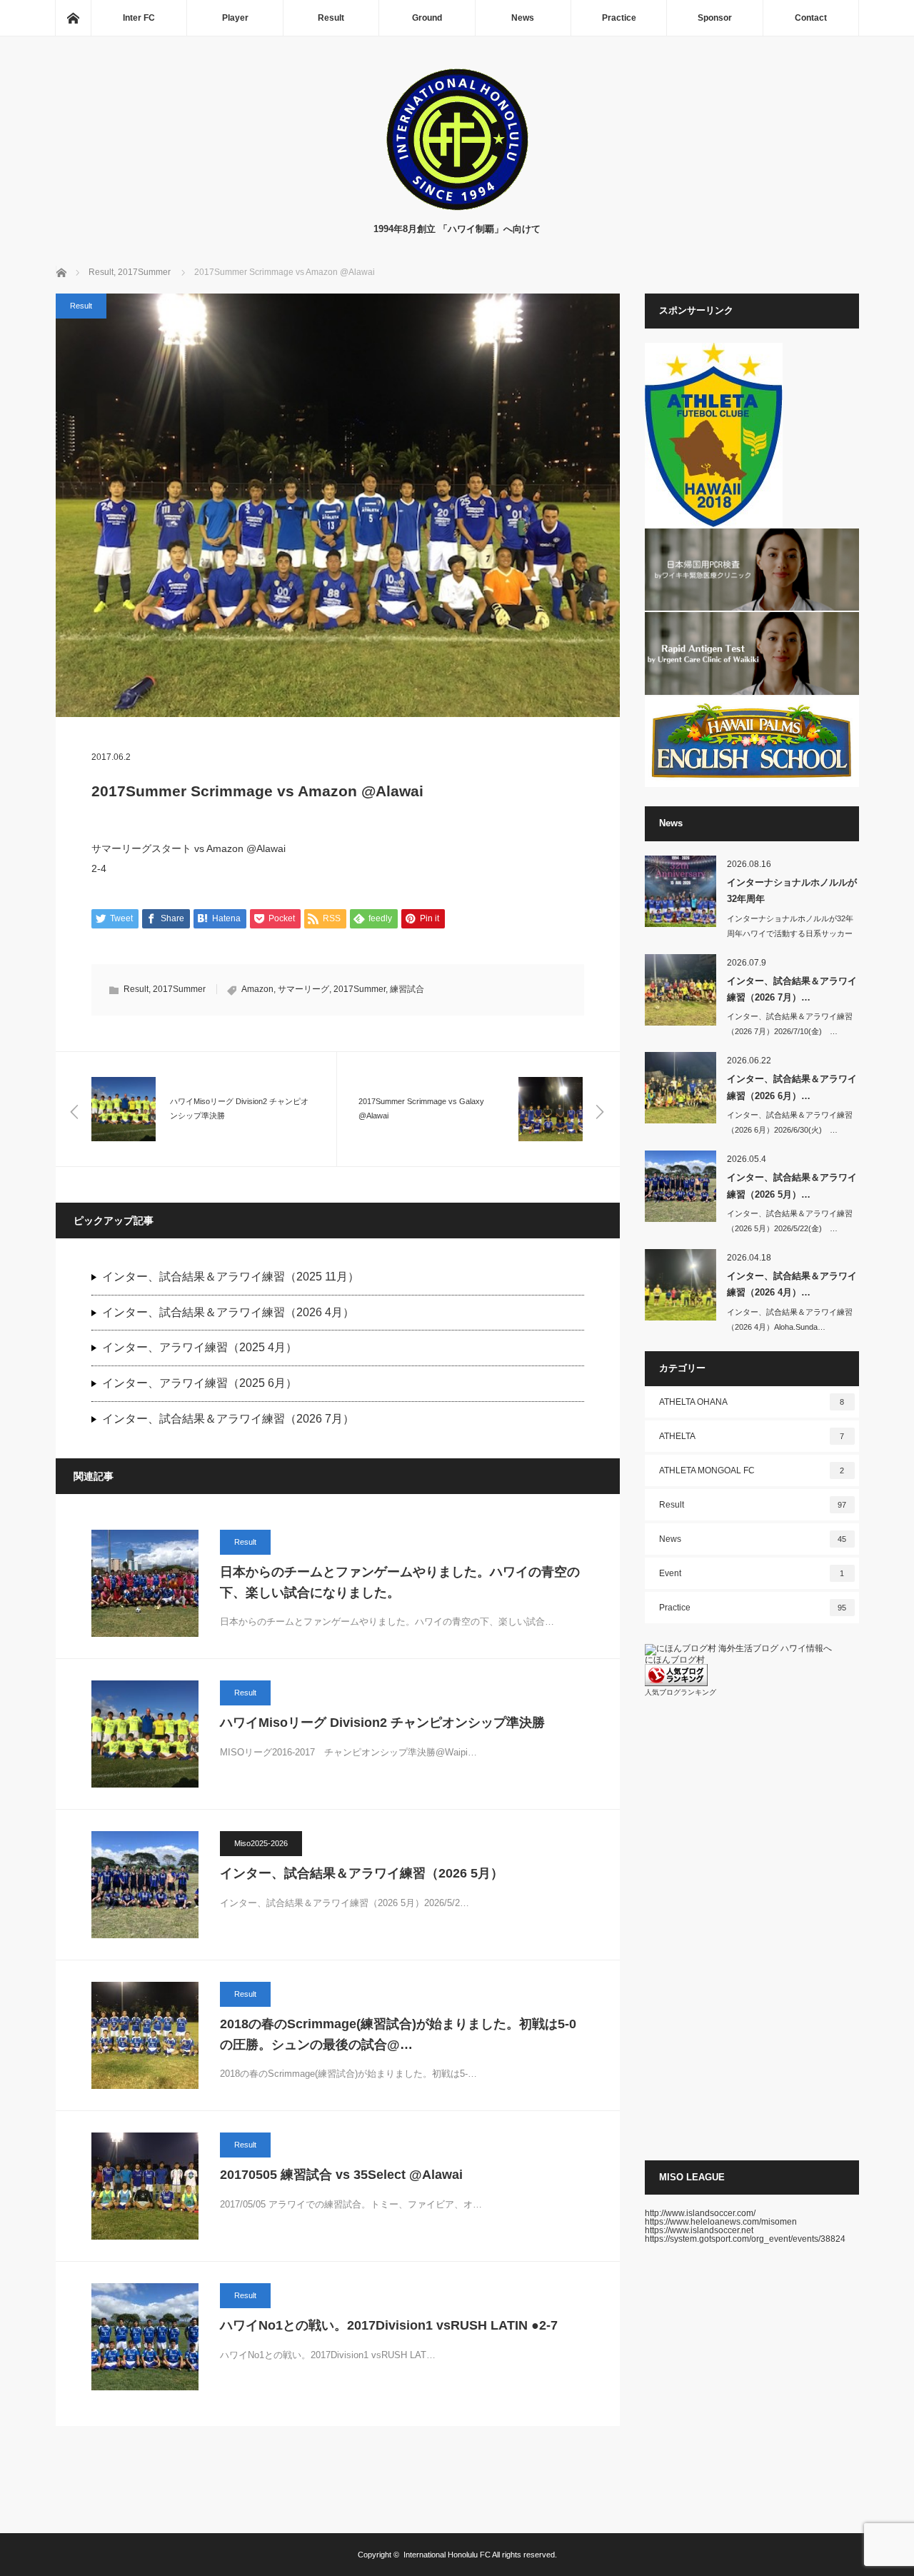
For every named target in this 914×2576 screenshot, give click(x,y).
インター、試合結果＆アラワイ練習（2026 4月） (228, 1312)
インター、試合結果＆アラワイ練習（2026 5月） (362, 1873)
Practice (619, 18)
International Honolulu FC (447, 2555)
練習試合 (407, 989)
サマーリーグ (303, 989)
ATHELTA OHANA (752, 1402)
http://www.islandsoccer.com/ (700, 2213)
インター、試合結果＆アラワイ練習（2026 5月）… (792, 1186)
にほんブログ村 (675, 1660)
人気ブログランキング (681, 1692)
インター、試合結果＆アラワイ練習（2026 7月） (228, 1419)
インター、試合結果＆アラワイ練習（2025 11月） (231, 1277)
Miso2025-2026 (261, 1843)
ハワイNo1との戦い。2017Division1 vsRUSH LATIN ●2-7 (389, 2325)
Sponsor (715, 18)
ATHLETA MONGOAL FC (752, 1470)
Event (752, 1573)
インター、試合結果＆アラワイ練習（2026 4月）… (792, 1284)
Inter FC (139, 18)
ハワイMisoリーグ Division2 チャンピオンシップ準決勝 (382, 1723)
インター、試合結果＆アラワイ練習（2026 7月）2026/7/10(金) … (790, 1024)
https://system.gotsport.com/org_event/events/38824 (745, 2239)
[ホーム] (73, 18)
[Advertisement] (752, 1928)
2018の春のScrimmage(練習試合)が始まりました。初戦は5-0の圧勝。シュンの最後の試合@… (398, 2034)
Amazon (257, 989)
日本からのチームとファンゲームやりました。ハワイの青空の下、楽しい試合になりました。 (400, 1582)
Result (331, 18)
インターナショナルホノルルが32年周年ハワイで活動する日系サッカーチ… (790, 933)
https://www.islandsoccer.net (699, 2230)
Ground (427, 18)
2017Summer (179, 989)
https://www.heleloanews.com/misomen (721, 2222)
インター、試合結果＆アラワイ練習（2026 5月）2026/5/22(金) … (790, 1221)
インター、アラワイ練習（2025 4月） (200, 1347)
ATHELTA (752, 1436)
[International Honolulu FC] (457, 207)
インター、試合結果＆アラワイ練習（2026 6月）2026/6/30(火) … (790, 1122)
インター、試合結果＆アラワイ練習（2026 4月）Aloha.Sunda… (790, 1319)
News (523, 18)
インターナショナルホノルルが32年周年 (792, 891)
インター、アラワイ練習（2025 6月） (200, 1383)
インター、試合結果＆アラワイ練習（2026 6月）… (792, 1087)
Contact (811, 18)
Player (235, 18)
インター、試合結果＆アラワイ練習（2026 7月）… (792, 989)
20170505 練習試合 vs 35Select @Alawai (341, 2175)
